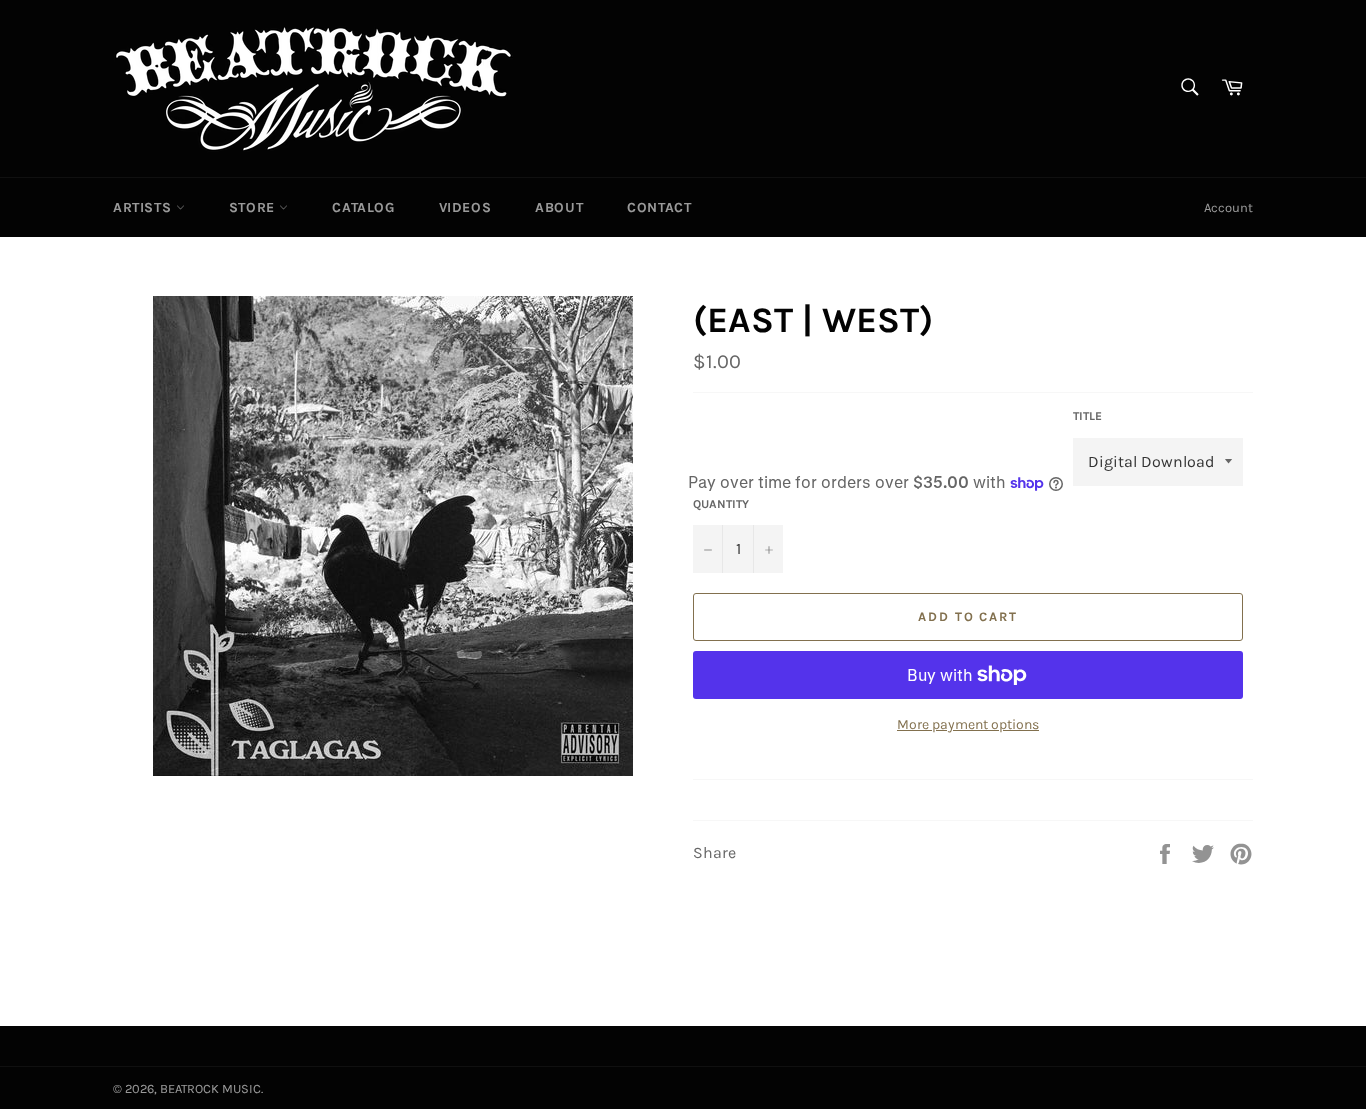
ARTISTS (144, 207)
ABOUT (559, 207)
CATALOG (363, 207)
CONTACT (659, 207)
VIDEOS (465, 207)
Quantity (721, 504)
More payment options (968, 724)
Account (1228, 207)
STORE (254, 207)
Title (1087, 416)
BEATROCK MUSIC (210, 1088)
